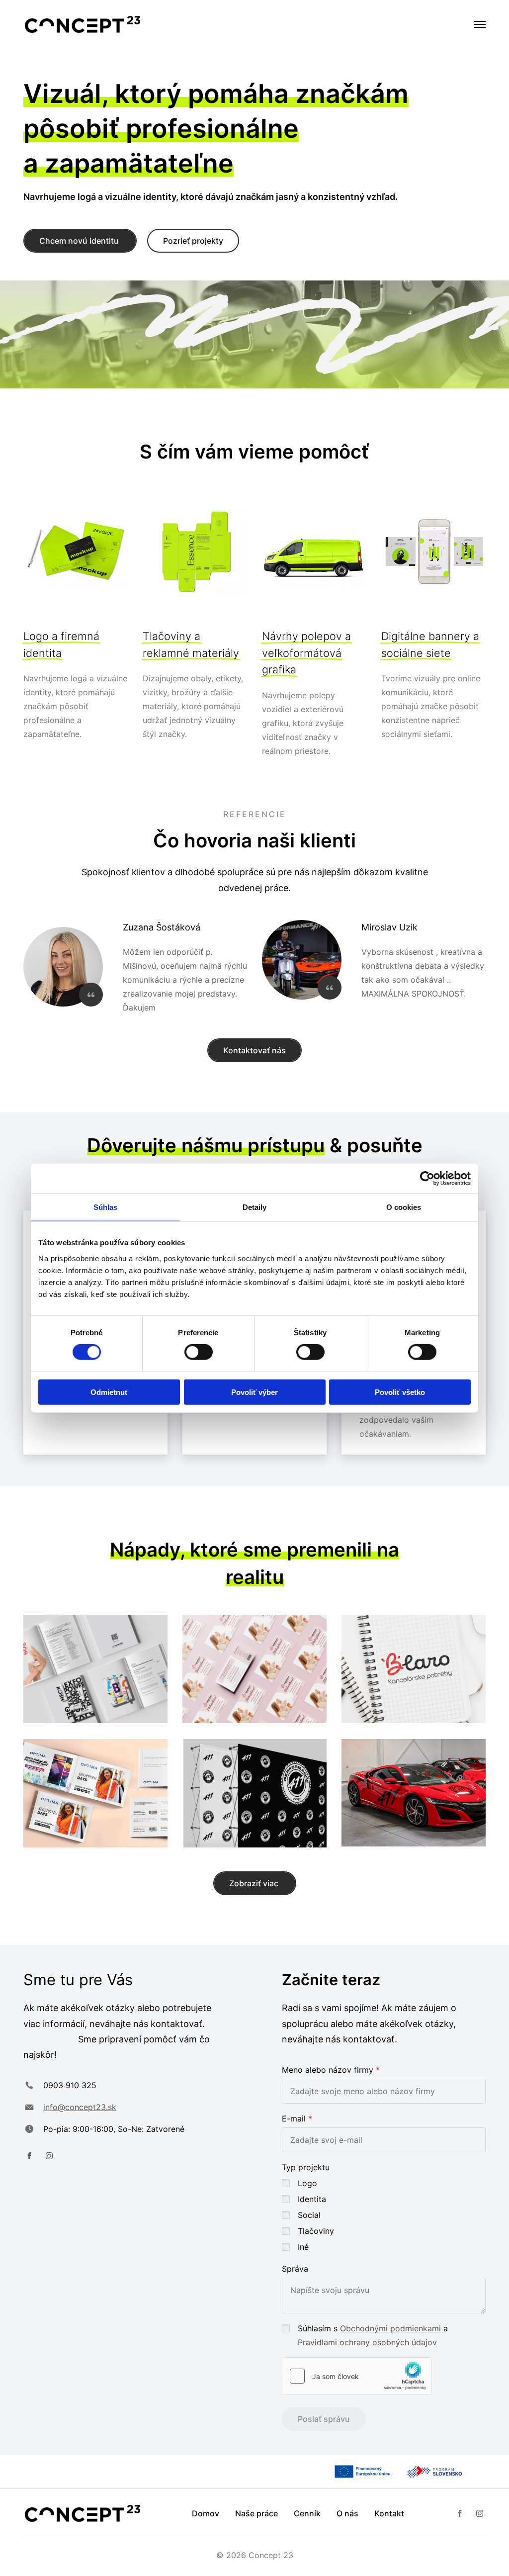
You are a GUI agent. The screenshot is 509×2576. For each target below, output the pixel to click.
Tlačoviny (316, 2231)
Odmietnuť (109, 1392)
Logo (307, 2183)
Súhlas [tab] (106, 1207)
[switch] (199, 1352)
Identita (312, 2199)
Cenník (307, 2513)
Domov (206, 2513)
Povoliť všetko (400, 1392)
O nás (347, 2513)
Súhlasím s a (373, 2335)
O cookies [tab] (404, 1207)
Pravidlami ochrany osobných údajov (367, 2342)
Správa (295, 2269)
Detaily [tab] (255, 1207)
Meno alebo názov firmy (328, 2070)
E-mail (294, 2118)
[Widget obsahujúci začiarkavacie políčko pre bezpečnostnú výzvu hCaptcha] (357, 2376)
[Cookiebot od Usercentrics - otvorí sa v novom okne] (427, 1179)
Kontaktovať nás (254, 1050)
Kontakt (389, 2513)
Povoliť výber (254, 1392)
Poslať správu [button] (324, 2419)
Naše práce (256, 2513)
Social (309, 2215)
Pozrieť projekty (193, 241)
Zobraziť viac (255, 1883)
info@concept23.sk (80, 2107)
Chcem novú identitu (80, 241)
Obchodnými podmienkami (392, 2328)
